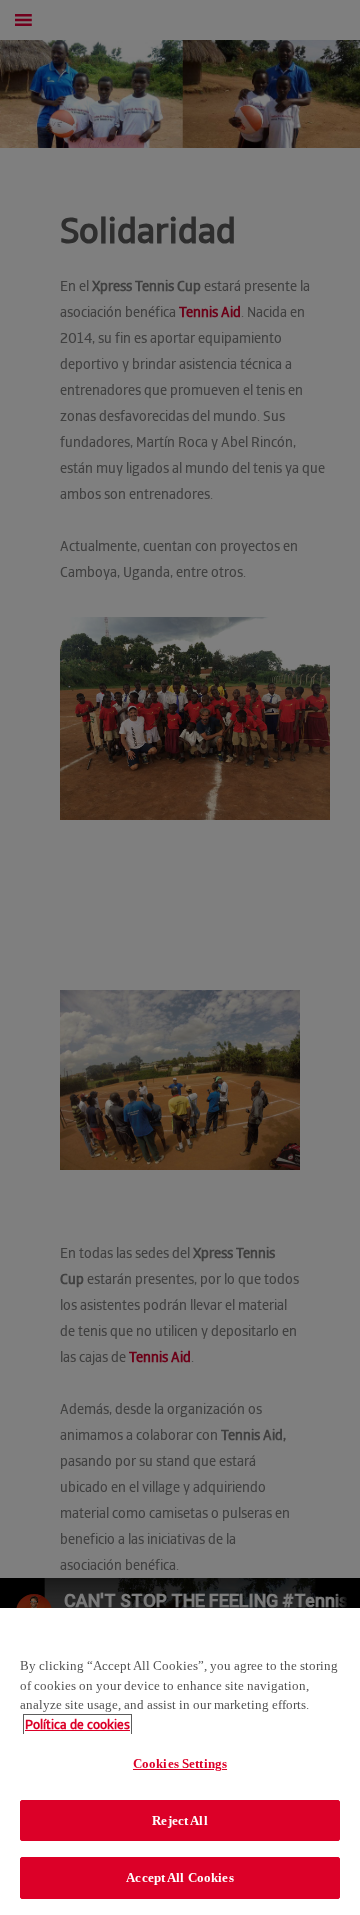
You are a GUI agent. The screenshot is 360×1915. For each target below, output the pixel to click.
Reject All (179, 1820)
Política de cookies (77, 1724)
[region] (180, 1761)
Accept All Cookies (179, 1877)
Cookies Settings (180, 1763)
